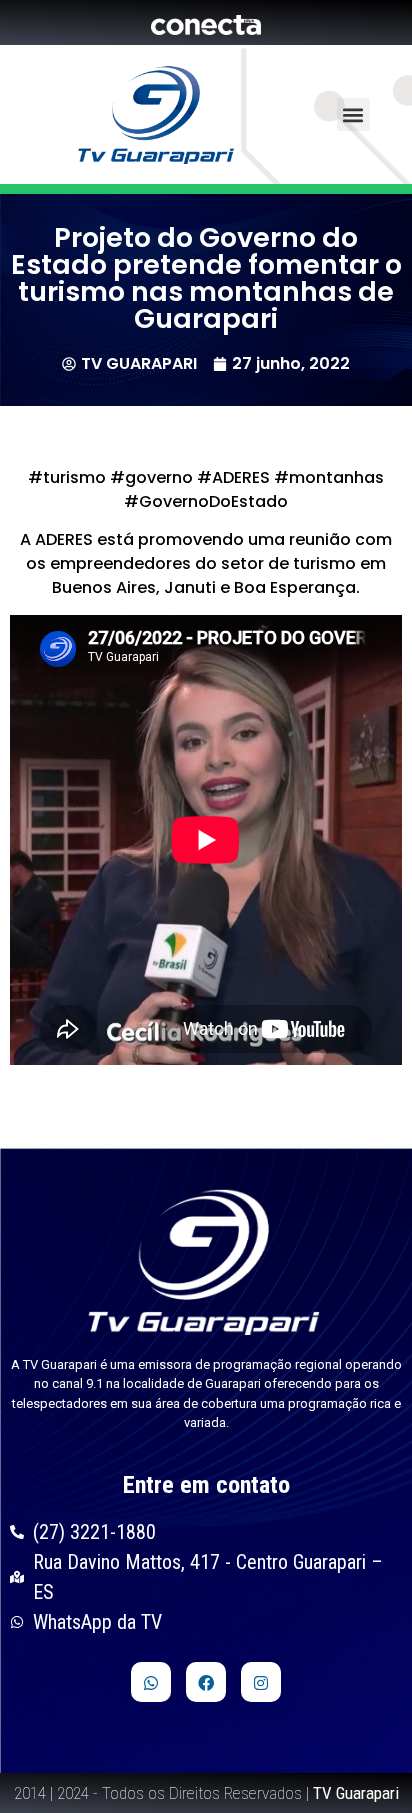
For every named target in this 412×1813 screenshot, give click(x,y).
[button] (353, 114)
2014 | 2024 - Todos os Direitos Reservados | (206, 1793)
